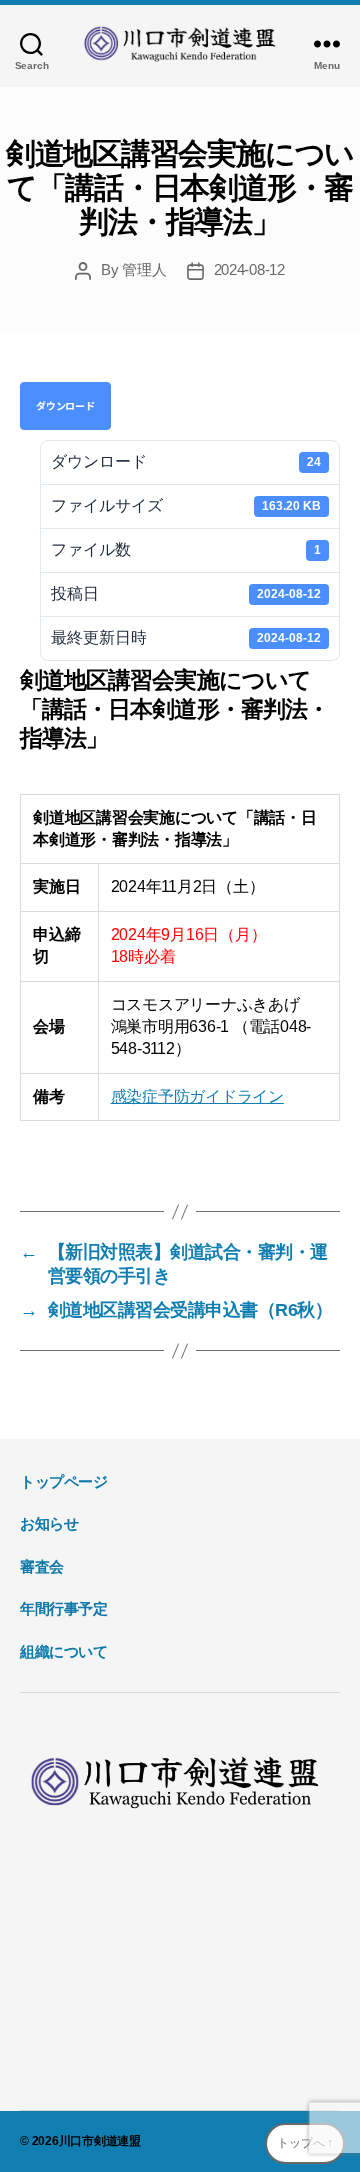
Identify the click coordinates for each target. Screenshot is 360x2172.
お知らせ (49, 1523)
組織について (64, 1651)
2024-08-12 (249, 269)
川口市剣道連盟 (100, 2141)
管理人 (144, 269)
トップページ (64, 1481)
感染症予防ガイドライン (197, 1096)
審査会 (42, 1566)
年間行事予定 (64, 1608)
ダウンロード (65, 405)
